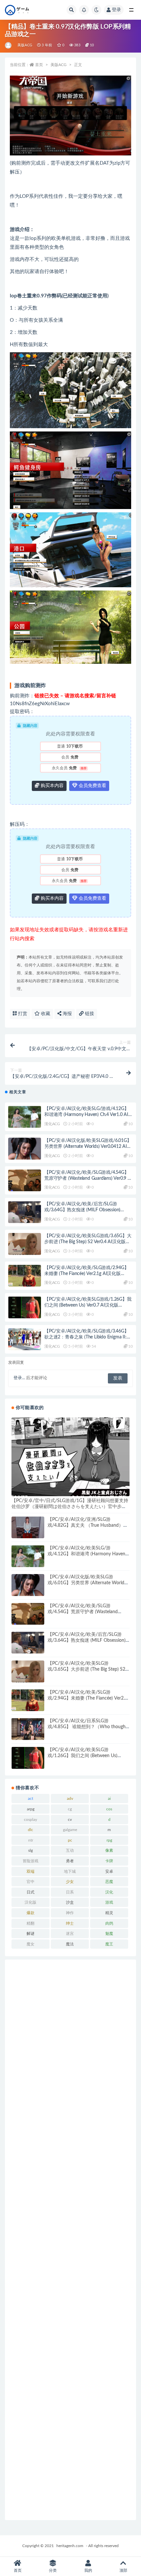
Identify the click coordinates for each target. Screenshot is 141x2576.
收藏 (45, 1014)
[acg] (9, 45)
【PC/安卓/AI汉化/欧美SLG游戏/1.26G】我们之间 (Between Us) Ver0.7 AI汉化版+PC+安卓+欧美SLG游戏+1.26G (88, 1305)
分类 (53, 2570)
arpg (31, 1809)
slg (30, 1850)
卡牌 (109, 1861)
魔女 (30, 1944)
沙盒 (70, 1902)
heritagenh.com (70, 2546)
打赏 (22, 1014)
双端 (30, 1871)
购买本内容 (51, 786)
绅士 (70, 1923)
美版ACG (25, 45)
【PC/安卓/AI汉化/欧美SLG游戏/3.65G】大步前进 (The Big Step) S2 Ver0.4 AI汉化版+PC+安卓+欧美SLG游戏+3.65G (88, 1242)
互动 (70, 1850)
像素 (109, 1850)
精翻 (30, 1923)
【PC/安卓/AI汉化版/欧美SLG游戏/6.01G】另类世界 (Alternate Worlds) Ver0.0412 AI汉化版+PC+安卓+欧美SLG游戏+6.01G (88, 1147)
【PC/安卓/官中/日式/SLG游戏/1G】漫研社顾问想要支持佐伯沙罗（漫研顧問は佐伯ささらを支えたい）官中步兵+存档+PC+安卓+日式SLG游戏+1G (70, 1507)
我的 (88, 2570)
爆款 (30, 1913)
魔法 (70, 1944)
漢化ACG (52, 1124)
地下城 (70, 1871)
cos (109, 1809)
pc (70, 1840)
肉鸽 (109, 1923)
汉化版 (30, 1902)
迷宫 (70, 1934)
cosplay (30, 1820)
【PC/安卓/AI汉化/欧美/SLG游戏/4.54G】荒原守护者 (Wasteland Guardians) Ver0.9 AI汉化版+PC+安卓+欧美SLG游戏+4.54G (88, 1178)
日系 (70, 1892)
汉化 (109, 1892)
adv (70, 1799)
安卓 (109, 1871)
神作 (70, 1913)
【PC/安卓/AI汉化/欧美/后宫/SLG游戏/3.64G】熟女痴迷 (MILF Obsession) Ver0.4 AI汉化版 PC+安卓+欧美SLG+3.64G (86, 1210)
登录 (116, 10)
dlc (30, 1830)
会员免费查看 (92, 786)
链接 (89, 1014)
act (30, 1799)
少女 (70, 1882)
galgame (70, 1830)
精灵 (109, 1913)
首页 (39, 65)
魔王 (109, 1944)
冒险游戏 (30, 1861)
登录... (19, 1378)
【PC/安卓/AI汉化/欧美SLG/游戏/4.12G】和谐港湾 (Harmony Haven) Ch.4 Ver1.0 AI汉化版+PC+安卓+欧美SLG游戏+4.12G (89, 1115)
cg (70, 1809)
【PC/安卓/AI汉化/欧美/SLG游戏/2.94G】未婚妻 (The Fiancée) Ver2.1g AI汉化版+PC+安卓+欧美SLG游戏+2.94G (87, 1274)
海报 (67, 1014)
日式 (30, 1892)
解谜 (30, 1934)
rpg (109, 1840)
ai (109, 1799)
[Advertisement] (70, 2240)
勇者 (70, 1861)
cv (70, 1820)
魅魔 (109, 1934)
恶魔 (109, 1882)
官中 (30, 1882)
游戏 (109, 1902)
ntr (31, 1840)
